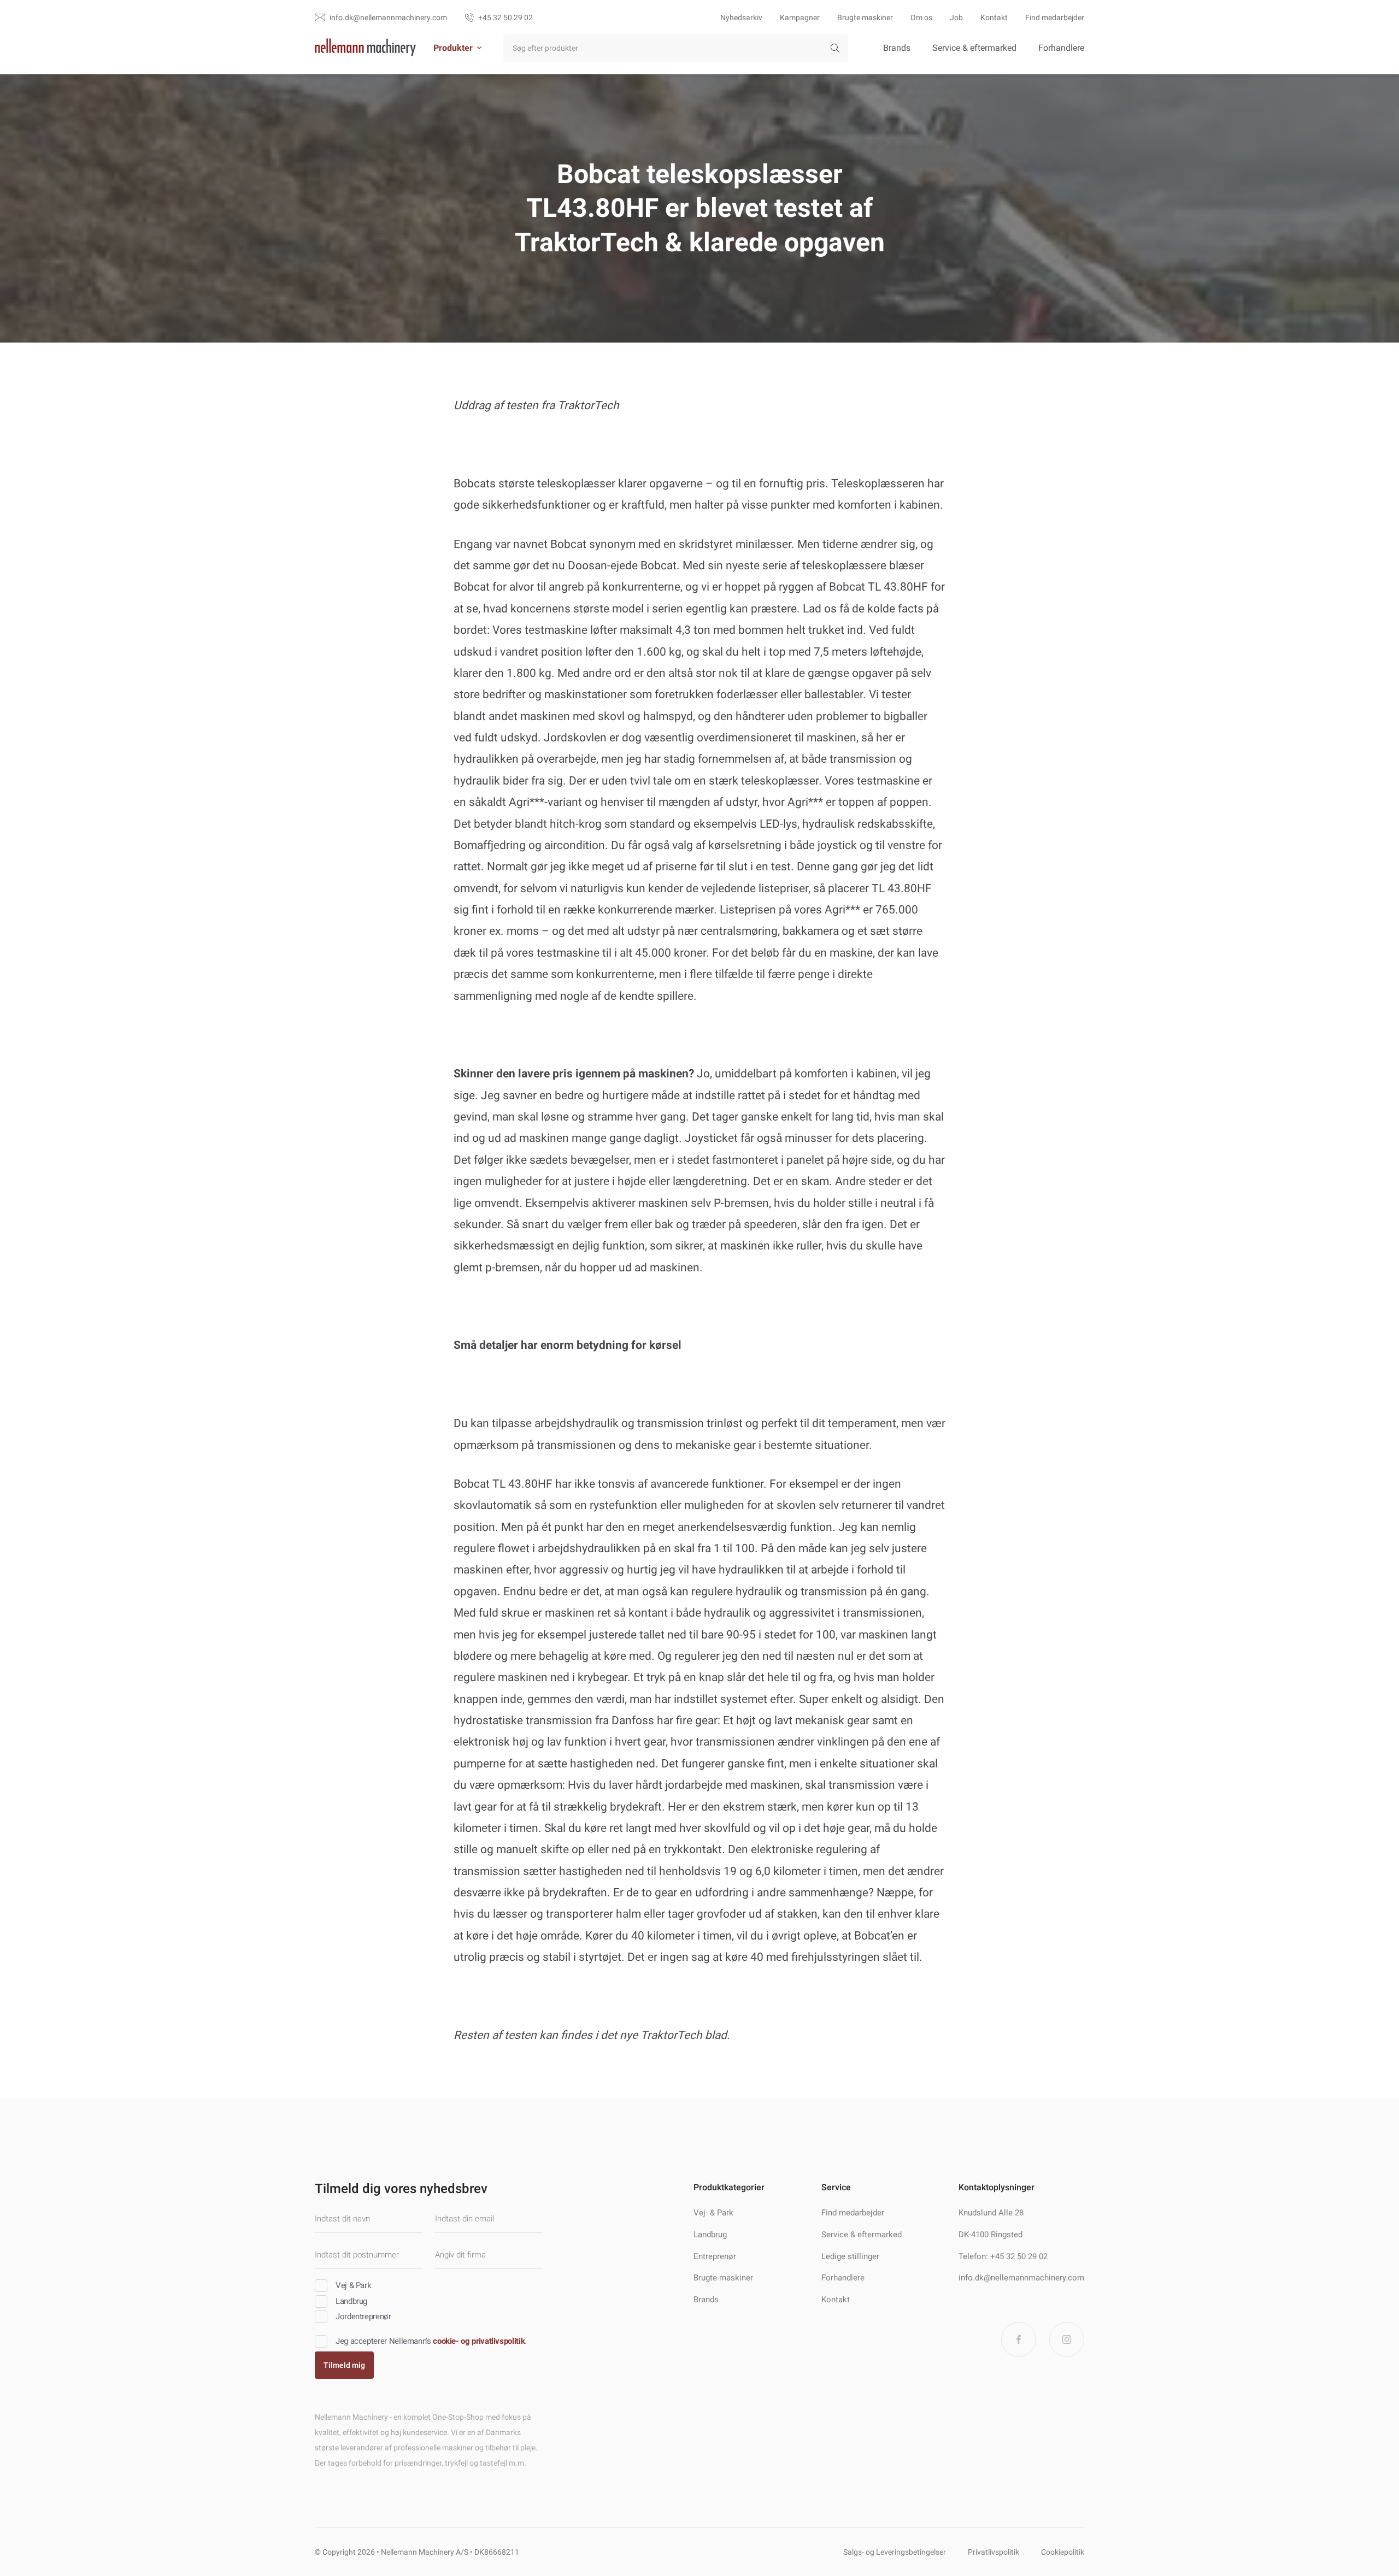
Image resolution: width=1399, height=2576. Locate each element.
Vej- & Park (713, 2213)
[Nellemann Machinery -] (365, 48)
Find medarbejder (1055, 17)
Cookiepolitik (1063, 2552)
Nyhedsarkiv (741, 17)
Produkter (453, 48)
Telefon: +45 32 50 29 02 (1003, 2256)
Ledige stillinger (850, 2256)
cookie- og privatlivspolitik (479, 2341)
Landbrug (710, 2235)
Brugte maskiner (865, 17)
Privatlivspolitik (994, 2552)
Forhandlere (1061, 48)
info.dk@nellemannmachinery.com (1021, 2278)
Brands (897, 48)
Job (956, 17)
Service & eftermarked (974, 48)
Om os (921, 17)
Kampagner (800, 17)
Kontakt (994, 17)
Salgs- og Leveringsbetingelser (895, 2552)
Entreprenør (715, 2256)
